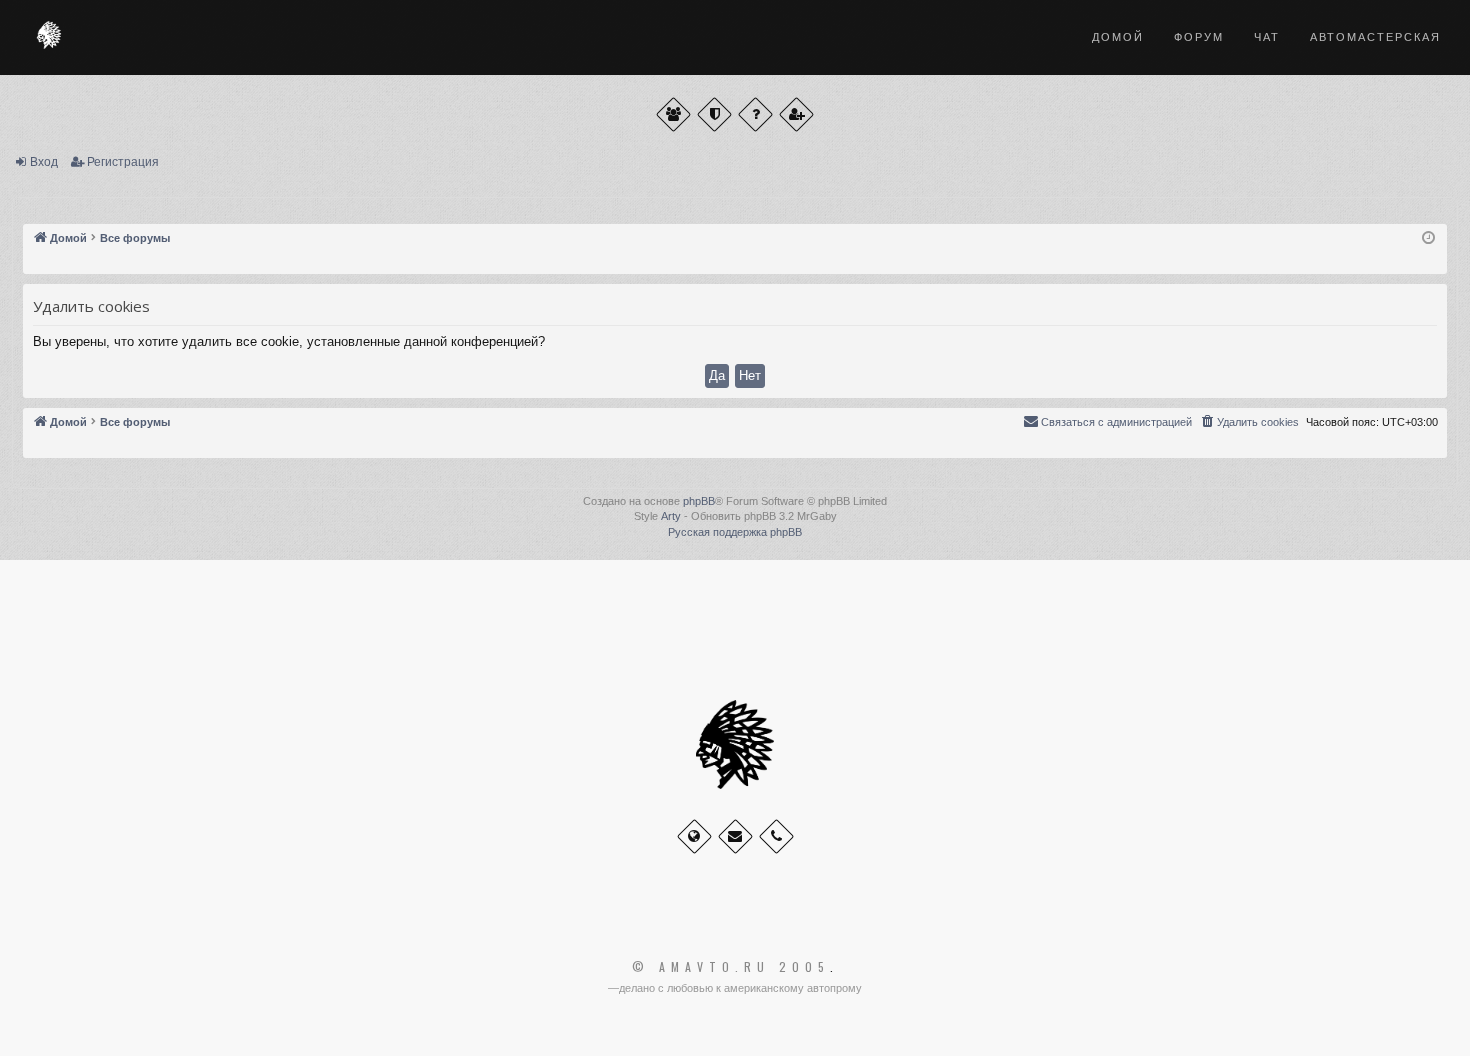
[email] (735, 836)
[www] (694, 836)
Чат (1267, 37)
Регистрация (123, 162)
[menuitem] (1249, 422)
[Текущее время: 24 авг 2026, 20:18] (1428, 238)
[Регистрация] (796, 114)
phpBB (699, 501)
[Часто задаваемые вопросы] (755, 114)
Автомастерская (1375, 37)
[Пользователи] (673, 114)
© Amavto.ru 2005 (731, 967)
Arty (671, 516)
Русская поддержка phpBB (735, 532)
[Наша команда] (714, 114)
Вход (44, 162)
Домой (1118, 37)
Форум (1199, 37)
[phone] (776, 836)
